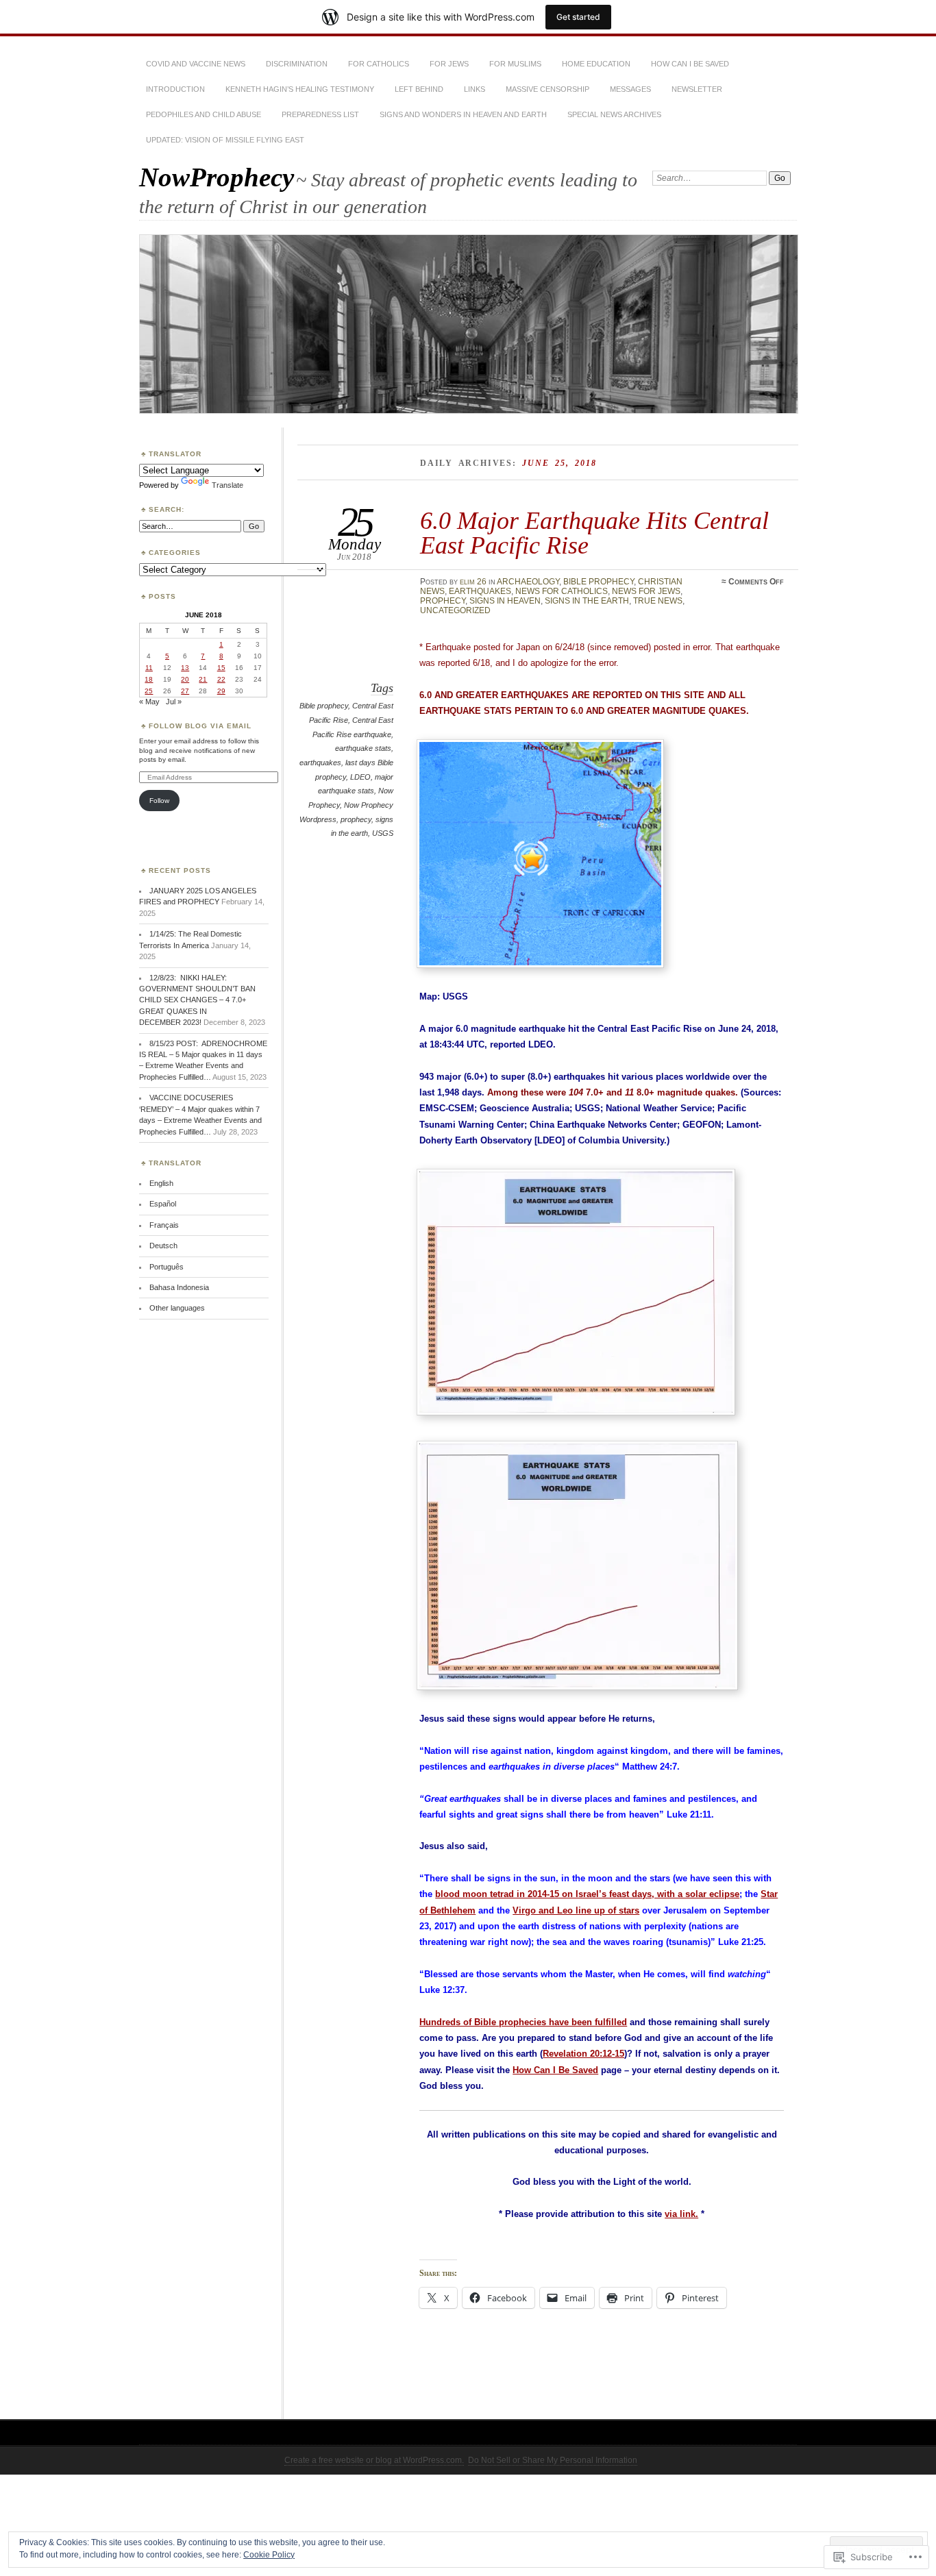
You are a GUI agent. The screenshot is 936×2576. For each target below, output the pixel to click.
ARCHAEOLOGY (528, 582)
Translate (227, 485)
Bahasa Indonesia (179, 1287)
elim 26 (473, 582)
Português (167, 1267)
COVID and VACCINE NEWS (196, 64)
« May (149, 702)
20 (185, 679)
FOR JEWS (449, 64)
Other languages (177, 1308)
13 (185, 668)
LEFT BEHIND (419, 89)
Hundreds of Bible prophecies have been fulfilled (523, 2022)
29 (221, 691)
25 (149, 691)
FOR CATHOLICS (379, 64)
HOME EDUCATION (596, 64)
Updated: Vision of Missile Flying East (225, 140)
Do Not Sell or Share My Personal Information (553, 2460)
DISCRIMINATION (297, 64)
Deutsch (163, 1246)
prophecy (356, 819)
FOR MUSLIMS (515, 64)
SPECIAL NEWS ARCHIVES (614, 114)
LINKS (475, 89)
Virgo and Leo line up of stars (576, 1910)
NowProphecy (217, 177)
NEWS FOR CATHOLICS (562, 591)
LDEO (360, 777)
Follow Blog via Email (200, 726)
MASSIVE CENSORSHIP (547, 89)
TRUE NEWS (658, 601)
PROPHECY (443, 601)
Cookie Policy (269, 2555)
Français (164, 1225)
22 (221, 679)
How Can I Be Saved (555, 2070)
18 (149, 679)
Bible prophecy (324, 706)
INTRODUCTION (175, 89)
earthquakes (320, 763)
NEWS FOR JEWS (646, 591)
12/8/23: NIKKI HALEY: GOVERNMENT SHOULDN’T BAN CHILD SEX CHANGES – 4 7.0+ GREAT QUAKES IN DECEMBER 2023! (197, 1000)
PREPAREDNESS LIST (320, 114)
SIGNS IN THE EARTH (587, 601)
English (161, 1183)
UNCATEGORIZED (455, 610)
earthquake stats (363, 748)
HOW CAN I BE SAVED (690, 64)
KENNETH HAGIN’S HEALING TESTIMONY (300, 89)
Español (163, 1204)
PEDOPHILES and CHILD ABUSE (204, 114)
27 (185, 691)
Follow (159, 801)
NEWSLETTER (697, 89)
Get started (578, 17)
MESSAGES (630, 89)
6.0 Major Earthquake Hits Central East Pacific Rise (594, 533)
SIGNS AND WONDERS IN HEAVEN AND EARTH (463, 114)
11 (149, 668)
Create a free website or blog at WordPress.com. (374, 2460)
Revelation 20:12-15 (583, 2054)
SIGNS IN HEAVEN (505, 601)
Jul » (174, 702)
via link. (681, 2214)
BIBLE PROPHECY (599, 582)
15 (221, 668)
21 (203, 679)
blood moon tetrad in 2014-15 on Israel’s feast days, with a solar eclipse (587, 1894)
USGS (383, 833)
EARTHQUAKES (480, 591)
